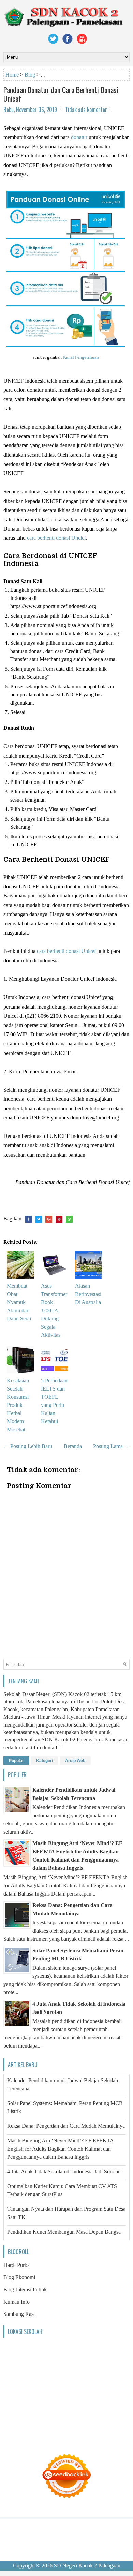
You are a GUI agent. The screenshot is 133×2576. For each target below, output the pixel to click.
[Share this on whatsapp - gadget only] (69, 1219)
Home (12, 75)
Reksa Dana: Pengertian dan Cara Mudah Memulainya (66, 2126)
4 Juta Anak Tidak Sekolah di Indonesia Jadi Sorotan (64, 2171)
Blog (30, 75)
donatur (79, 137)
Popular (16, 1761)
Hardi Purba (17, 2265)
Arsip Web (75, 1761)
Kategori (45, 1761)
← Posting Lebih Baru (28, 1446)
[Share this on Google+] (49, 1219)
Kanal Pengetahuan (81, 357)
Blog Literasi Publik (25, 2289)
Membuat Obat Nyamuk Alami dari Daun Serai (19, 1302)
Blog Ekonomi (19, 2277)
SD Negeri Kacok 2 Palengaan (87, 2566)
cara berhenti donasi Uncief (56, 538)
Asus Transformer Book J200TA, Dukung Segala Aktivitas (54, 1310)
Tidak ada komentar (86, 110)
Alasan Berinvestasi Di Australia (88, 1294)
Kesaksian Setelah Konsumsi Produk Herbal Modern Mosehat (18, 1405)
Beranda (73, 1446)
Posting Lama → (111, 1446)
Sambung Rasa (20, 2314)
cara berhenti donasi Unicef (66, 951)
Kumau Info (17, 2302)
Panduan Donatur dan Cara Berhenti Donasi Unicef (61, 94)
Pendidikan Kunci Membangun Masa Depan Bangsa (64, 2232)
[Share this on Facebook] (28, 1219)
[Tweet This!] (39, 1219)
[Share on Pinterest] (59, 1219)
